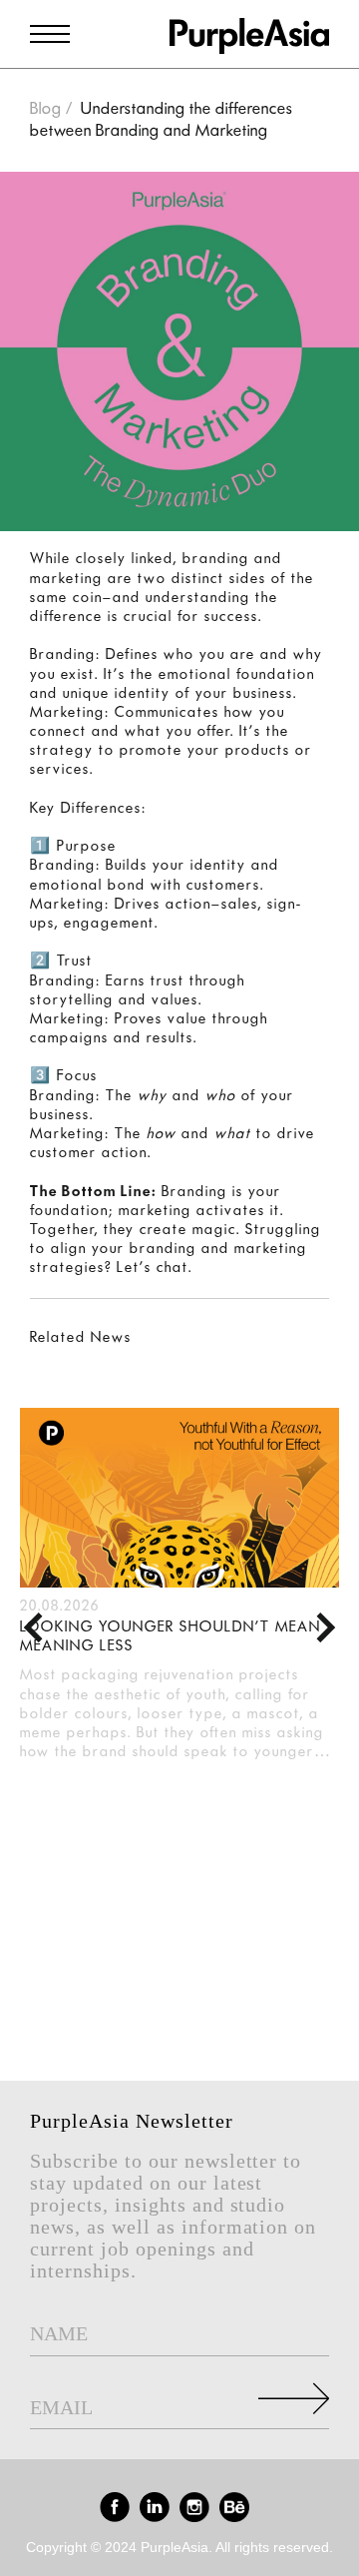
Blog (46, 109)
